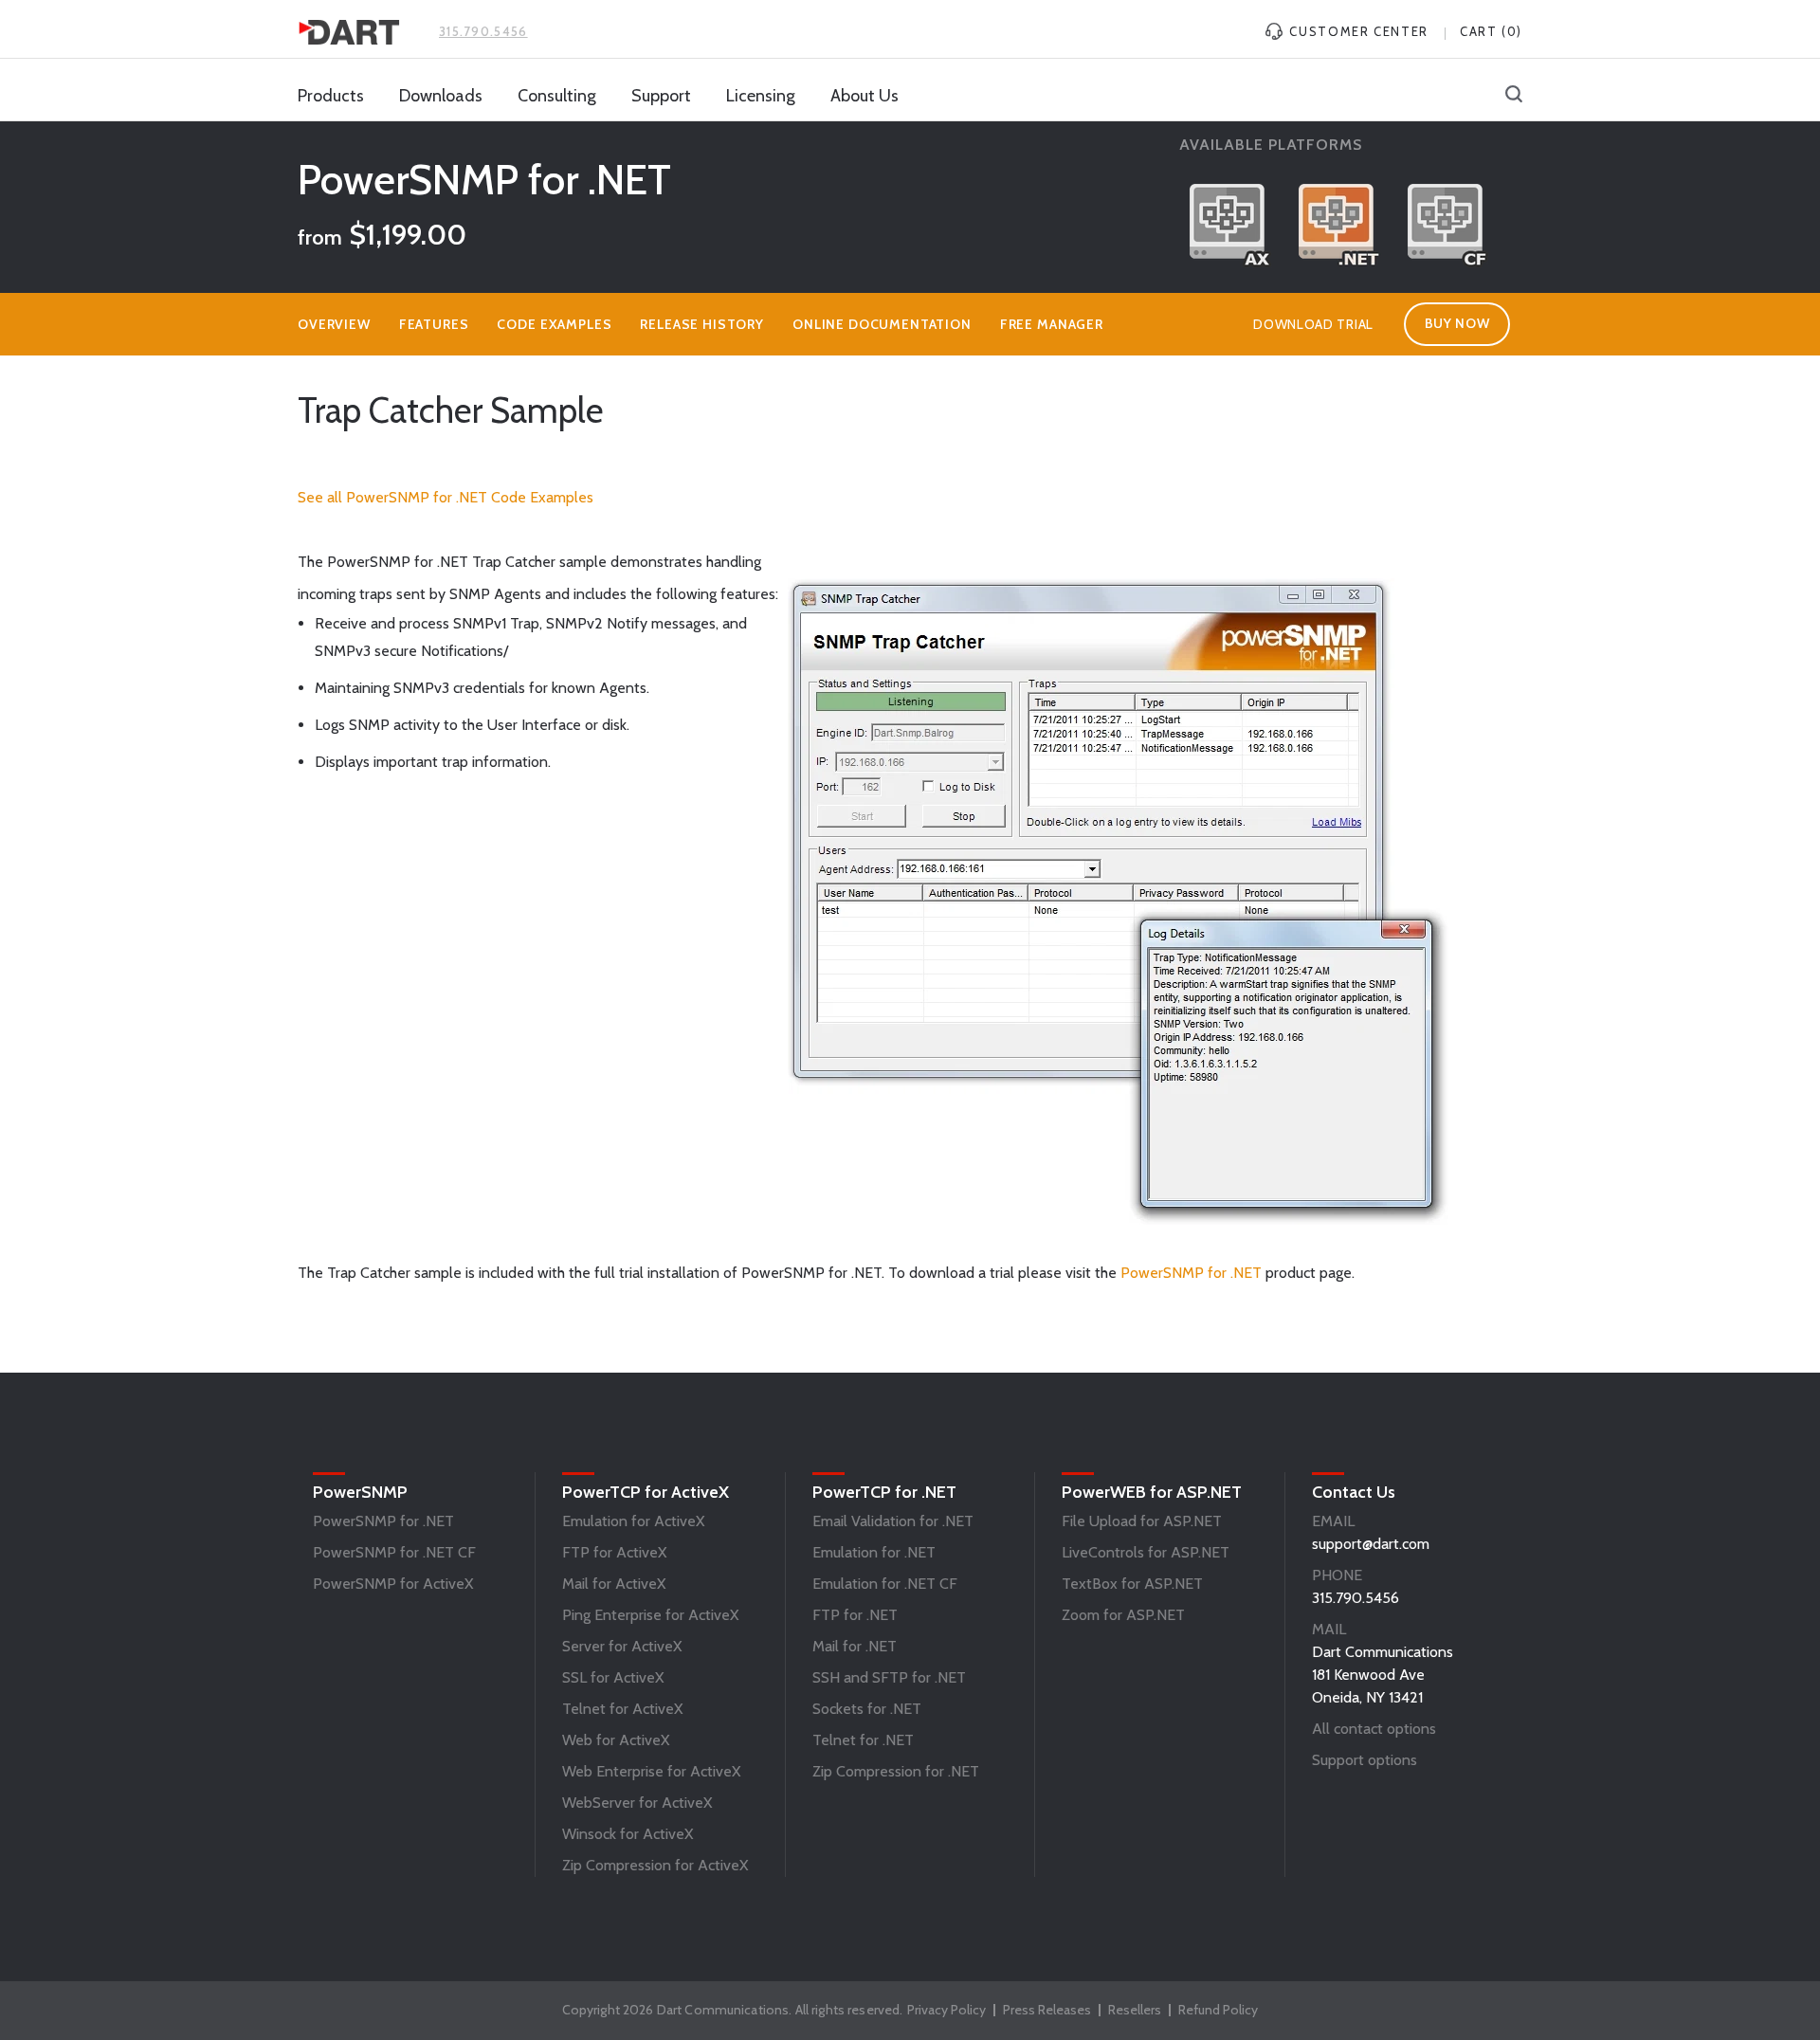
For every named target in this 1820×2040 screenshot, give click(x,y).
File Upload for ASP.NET (1142, 1521)
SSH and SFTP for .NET (889, 1677)
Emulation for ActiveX (633, 1521)
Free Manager (1052, 324)
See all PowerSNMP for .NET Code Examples (446, 497)
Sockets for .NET (867, 1709)
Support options (1365, 1760)
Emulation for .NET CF (885, 1584)
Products (331, 96)
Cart (1491, 31)
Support (661, 96)
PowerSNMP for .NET (1191, 1273)
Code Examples (554, 324)
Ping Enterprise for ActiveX (650, 1615)
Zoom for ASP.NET (1123, 1615)
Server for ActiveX (622, 1646)
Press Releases (1047, 2010)
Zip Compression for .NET (896, 1771)
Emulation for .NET (874, 1552)
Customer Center (1357, 31)
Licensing (761, 96)
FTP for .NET (855, 1615)
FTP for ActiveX (614, 1552)
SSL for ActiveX (613, 1677)
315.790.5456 (483, 31)
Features (434, 324)
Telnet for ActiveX (622, 1709)
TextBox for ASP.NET (1132, 1584)
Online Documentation (882, 324)
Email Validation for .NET (893, 1521)
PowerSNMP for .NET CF (394, 1552)
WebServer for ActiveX (637, 1803)
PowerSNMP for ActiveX (393, 1584)
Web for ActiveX (616, 1740)
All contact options (1374, 1729)
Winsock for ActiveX (628, 1834)
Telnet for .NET (863, 1740)
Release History (702, 324)
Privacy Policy (946, 2010)
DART (349, 32)
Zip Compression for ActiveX (655, 1865)
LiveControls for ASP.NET (1146, 1552)
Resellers (1135, 2010)
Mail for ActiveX (614, 1584)
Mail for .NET (855, 1646)
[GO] (1514, 96)
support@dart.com (1371, 1544)
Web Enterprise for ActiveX (651, 1771)
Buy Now (1457, 323)
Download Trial (1313, 324)
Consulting (557, 96)
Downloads (441, 96)
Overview (334, 324)
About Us (864, 96)
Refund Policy (1218, 2010)
